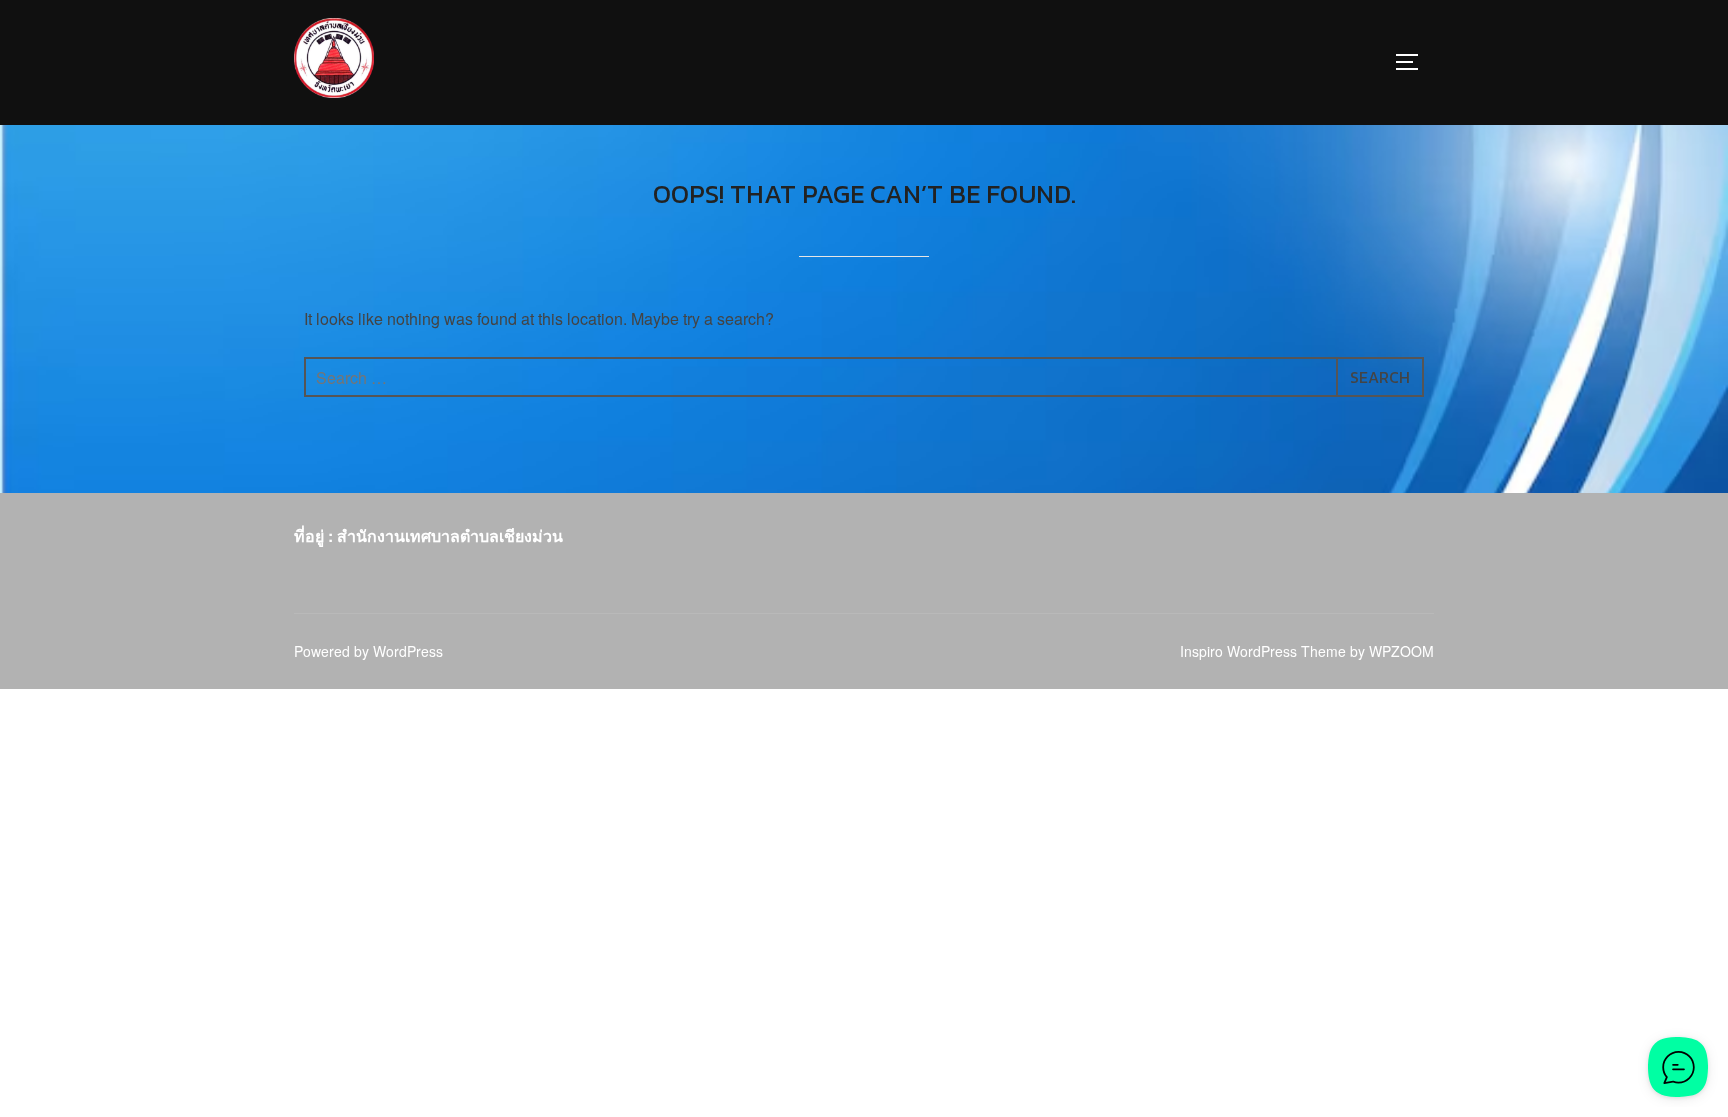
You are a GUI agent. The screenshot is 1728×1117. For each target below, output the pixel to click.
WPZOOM (1401, 651)
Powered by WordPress (368, 651)
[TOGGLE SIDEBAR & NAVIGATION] (1414, 62)
